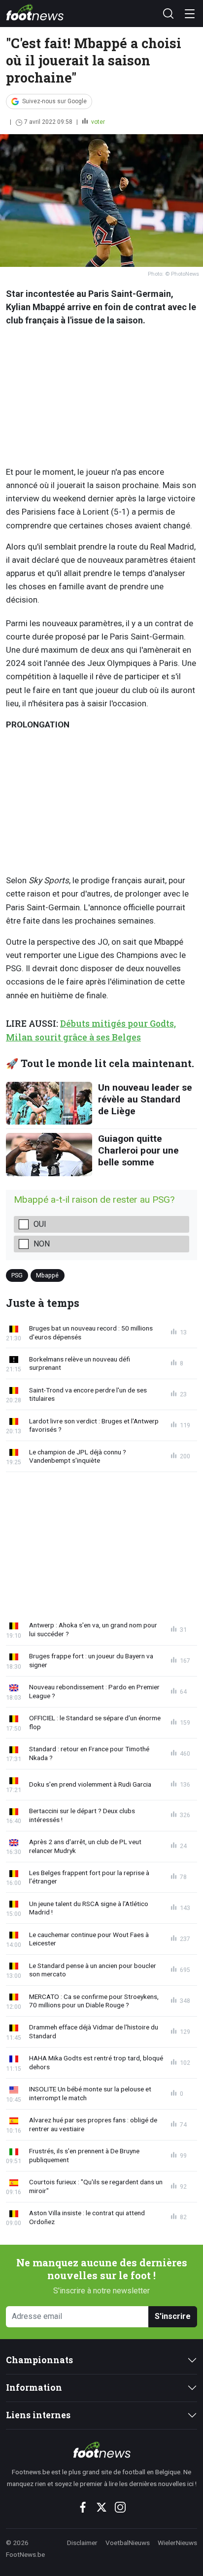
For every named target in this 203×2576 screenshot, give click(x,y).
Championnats (39, 2360)
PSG (17, 1275)
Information (34, 2388)
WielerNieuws (177, 2543)
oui (40, 1224)
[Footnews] (101, 2450)
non (42, 1244)
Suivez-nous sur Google (54, 101)
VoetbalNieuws (128, 2543)
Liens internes (38, 2415)
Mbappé (47, 1275)
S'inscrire (173, 2316)
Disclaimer (82, 2543)
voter (97, 122)
